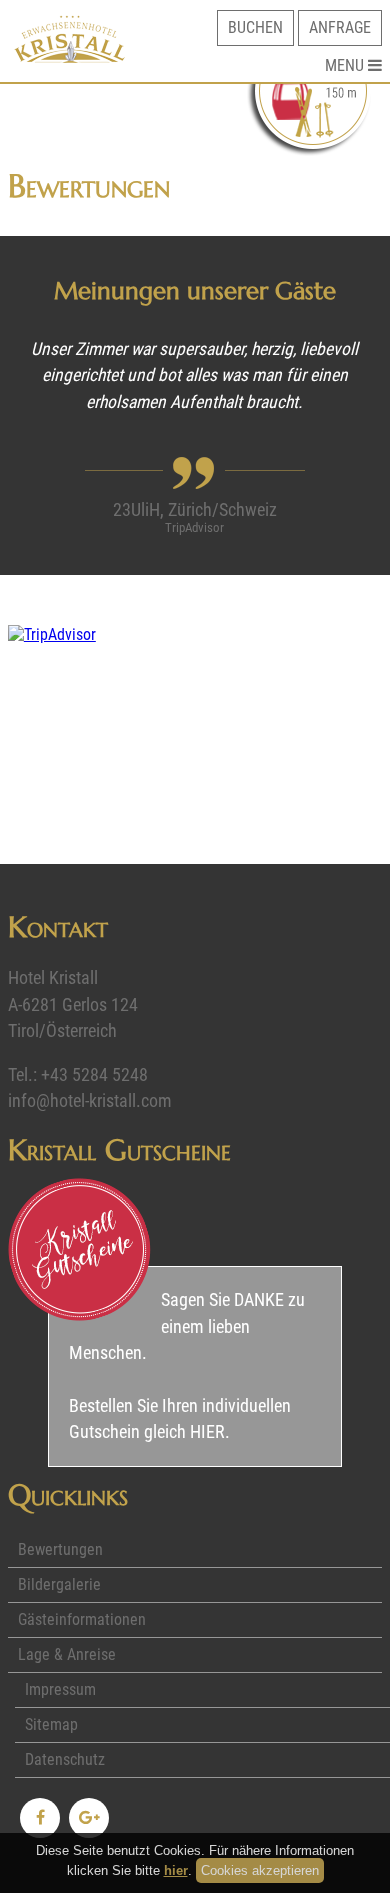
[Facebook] (40, 1818)
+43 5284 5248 (94, 1075)
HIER (207, 1432)
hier (176, 1870)
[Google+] (89, 1818)
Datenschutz (65, 1759)
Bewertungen (60, 1549)
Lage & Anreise (67, 1654)
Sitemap (51, 1724)
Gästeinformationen (82, 1619)
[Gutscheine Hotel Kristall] (79, 1249)
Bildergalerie (59, 1584)
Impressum (60, 1689)
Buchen (255, 27)
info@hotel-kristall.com (90, 1101)
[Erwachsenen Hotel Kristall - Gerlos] (69, 57)
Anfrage (340, 27)
